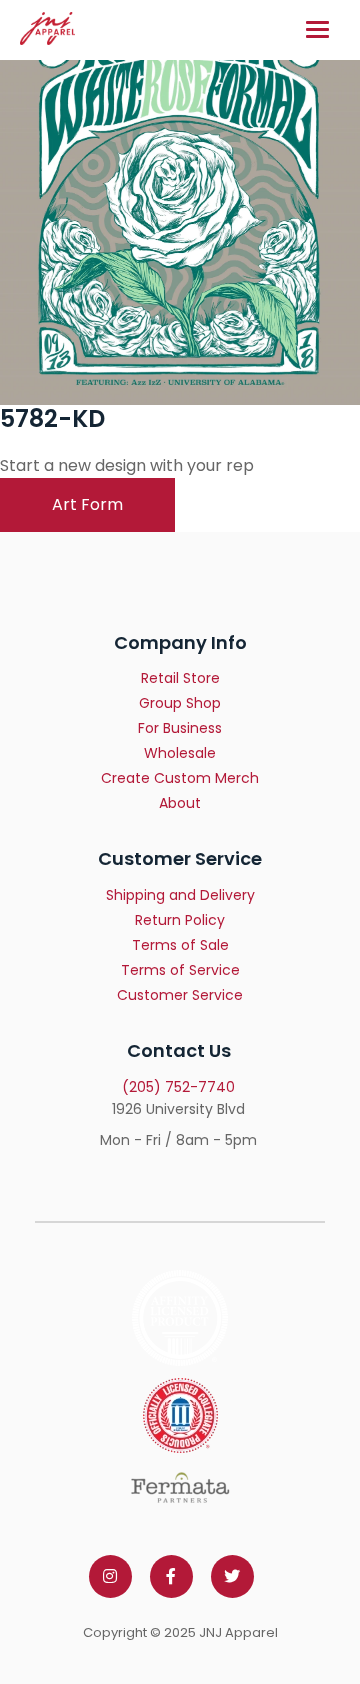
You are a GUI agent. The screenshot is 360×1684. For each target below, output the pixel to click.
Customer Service (180, 995)
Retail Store (180, 678)
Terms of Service (180, 970)
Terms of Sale (180, 945)
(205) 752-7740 (178, 1087)
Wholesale (180, 753)
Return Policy (180, 920)
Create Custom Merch (180, 778)
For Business (180, 728)
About (180, 803)
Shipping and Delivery (180, 895)
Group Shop (180, 703)
